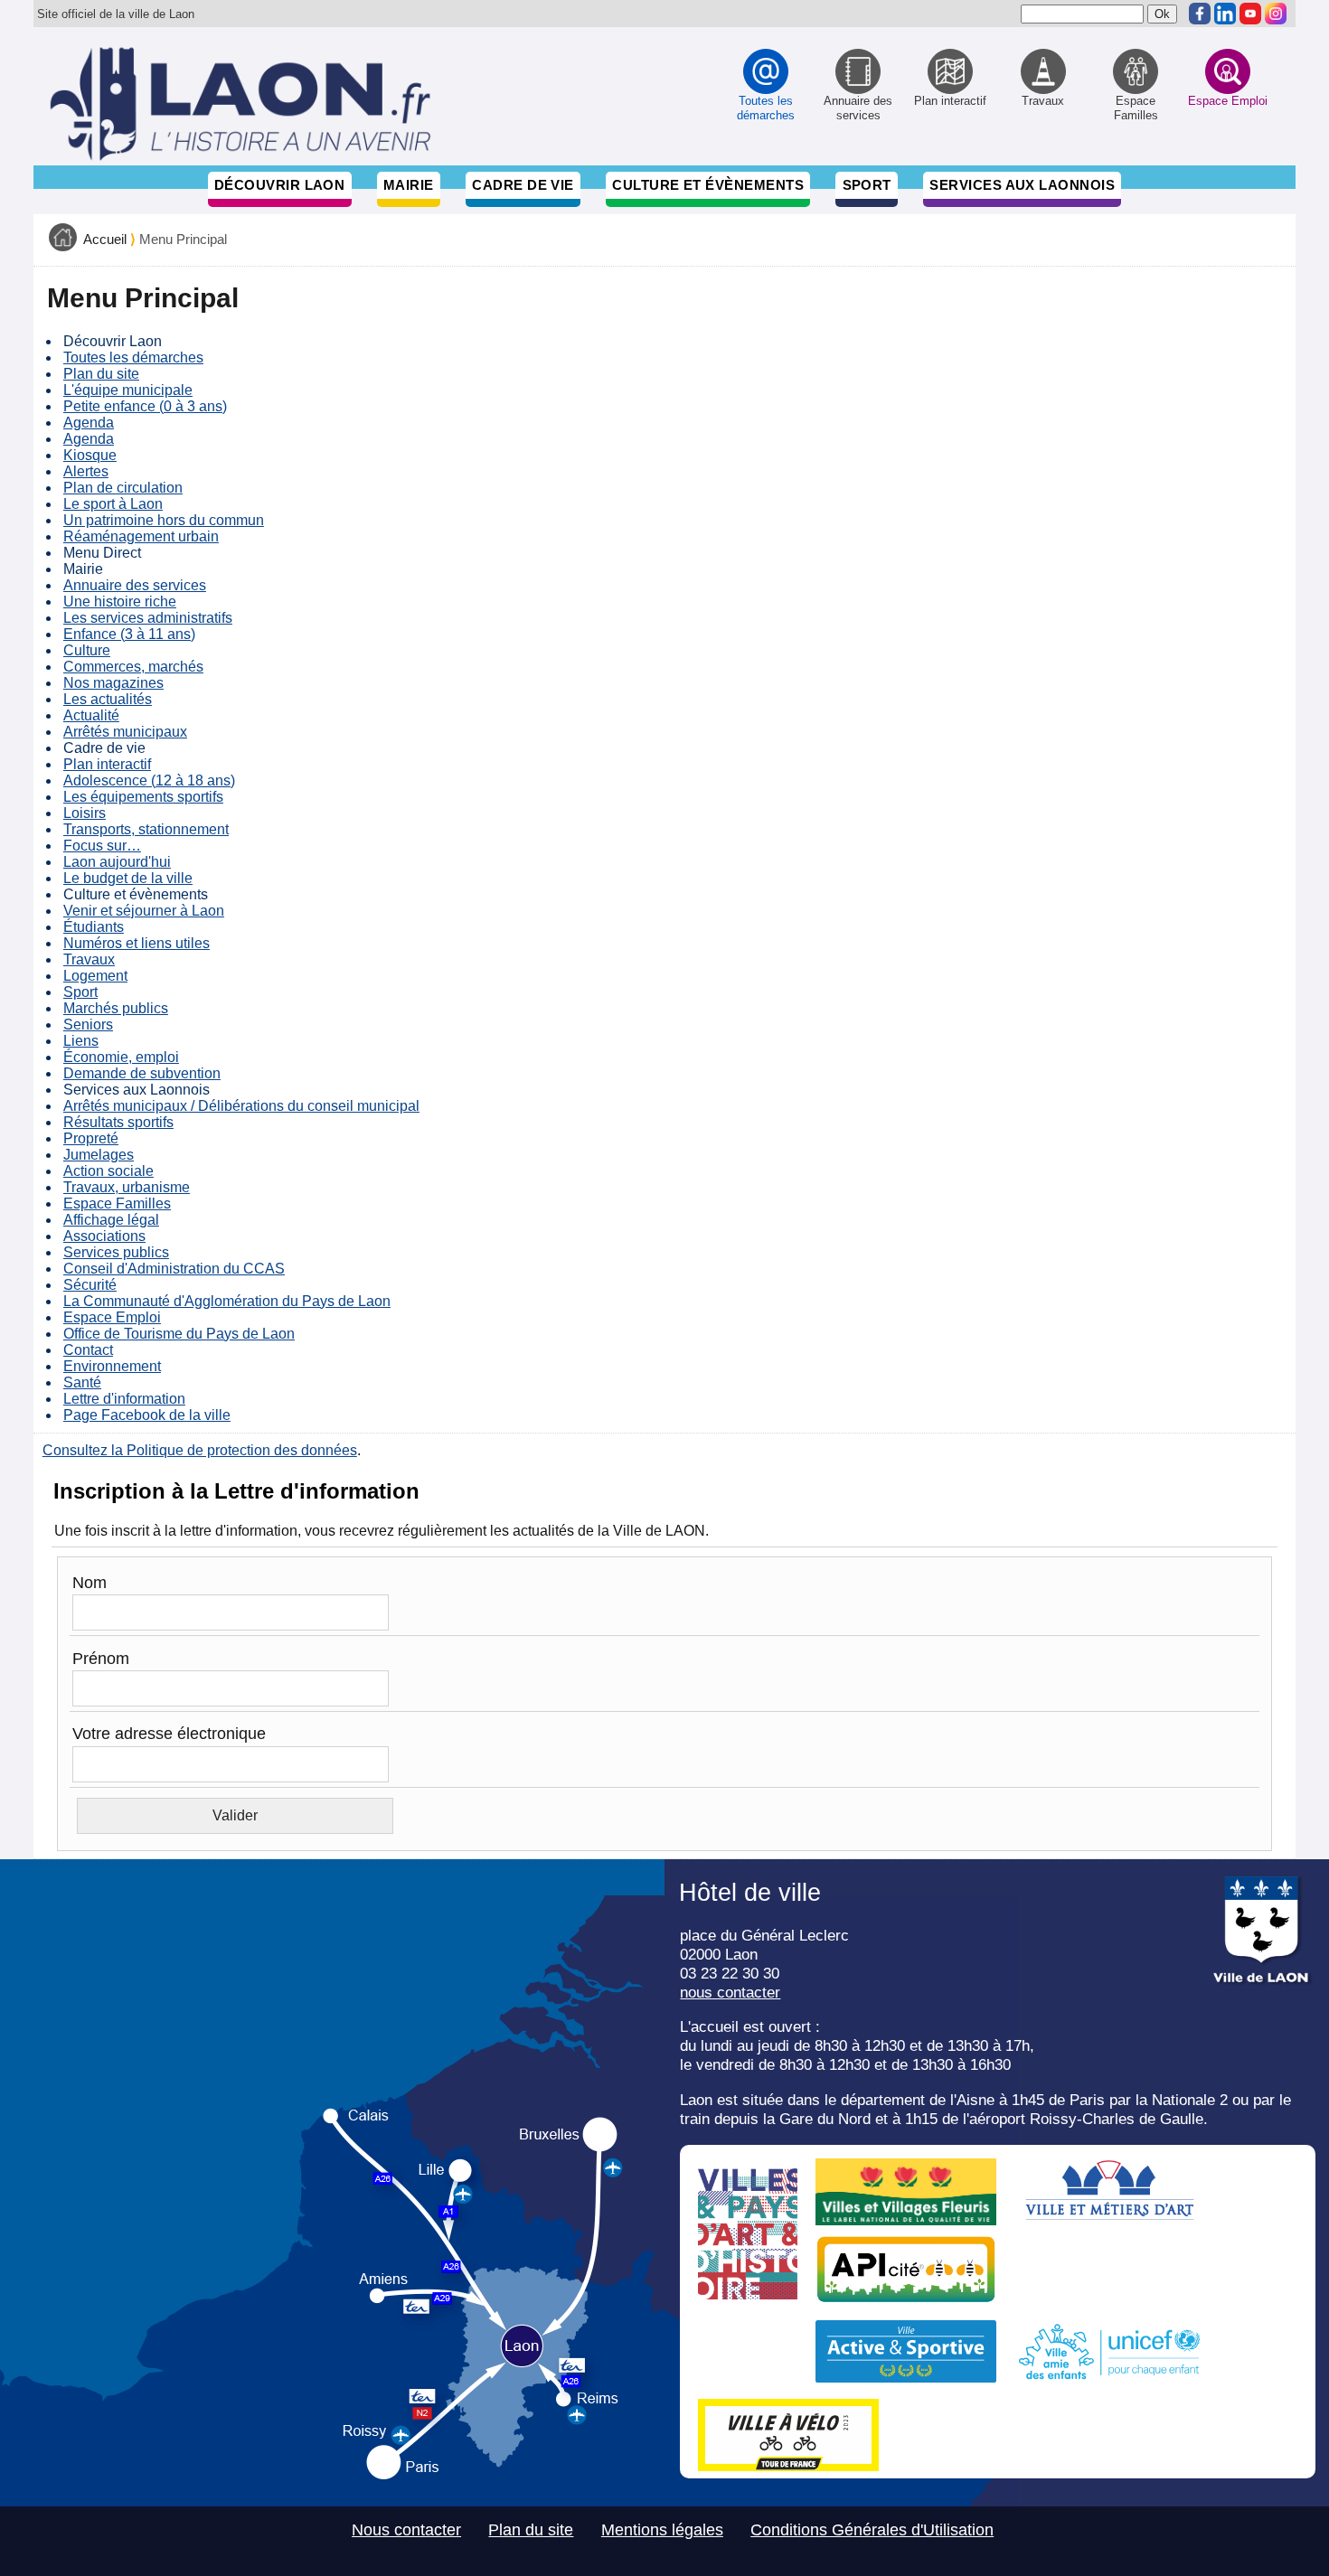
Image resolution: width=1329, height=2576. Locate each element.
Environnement (112, 1366)
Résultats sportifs (118, 1122)
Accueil (105, 240)
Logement (95, 976)
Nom (90, 1583)
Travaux (89, 959)
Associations (104, 1236)
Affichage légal (111, 1220)
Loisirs (85, 813)
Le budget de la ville (128, 878)
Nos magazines (113, 683)
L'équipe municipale (128, 390)
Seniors (88, 1025)
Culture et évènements (708, 185)
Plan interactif (107, 764)
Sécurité (90, 1285)
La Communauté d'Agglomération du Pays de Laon (227, 1301)
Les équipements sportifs (143, 797)
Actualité (91, 715)
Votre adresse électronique (169, 1734)
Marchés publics (116, 1008)
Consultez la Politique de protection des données (200, 1450)
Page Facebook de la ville (147, 1415)
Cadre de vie (523, 185)
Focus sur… (102, 846)
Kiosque (90, 455)
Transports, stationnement (146, 829)
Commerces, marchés (133, 667)
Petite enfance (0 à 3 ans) (145, 406)
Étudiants (94, 927)
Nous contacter (406, 2530)
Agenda (89, 423)
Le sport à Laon (113, 504)
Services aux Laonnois (1022, 185)
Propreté (91, 1138)
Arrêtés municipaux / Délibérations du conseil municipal (241, 1106)
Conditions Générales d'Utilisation (872, 2530)
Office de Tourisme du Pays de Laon (179, 1334)
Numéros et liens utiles (137, 943)
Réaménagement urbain (141, 536)
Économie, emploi (121, 1057)
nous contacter (730, 1992)
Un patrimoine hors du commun (164, 520)
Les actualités (108, 699)
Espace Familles (117, 1203)
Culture (87, 650)
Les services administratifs (148, 618)
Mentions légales (662, 2530)
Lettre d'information (124, 1399)
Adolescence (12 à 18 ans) (149, 780)
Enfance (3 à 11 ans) (129, 634)
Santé (82, 1382)
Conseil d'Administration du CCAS (174, 1269)
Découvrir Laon (279, 185)
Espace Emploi (112, 1317)
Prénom (101, 1659)
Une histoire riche (120, 602)
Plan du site (101, 374)
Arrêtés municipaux (125, 732)
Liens (81, 1041)
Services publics (116, 1252)
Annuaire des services (135, 585)
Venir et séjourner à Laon (144, 911)
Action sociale (108, 1171)
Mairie (409, 185)
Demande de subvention (142, 1073)
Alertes (86, 471)
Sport (867, 185)
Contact (88, 1350)
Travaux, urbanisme (127, 1187)
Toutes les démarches (133, 357)
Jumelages (99, 1155)
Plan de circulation (123, 488)
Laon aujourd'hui (117, 862)
